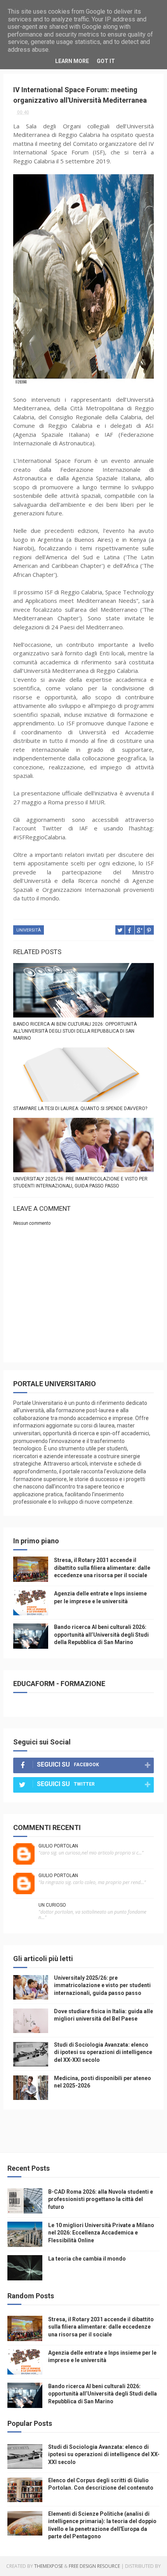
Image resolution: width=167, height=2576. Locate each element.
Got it (106, 61)
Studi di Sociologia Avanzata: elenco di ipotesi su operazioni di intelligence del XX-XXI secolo (103, 2052)
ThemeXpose (49, 2566)
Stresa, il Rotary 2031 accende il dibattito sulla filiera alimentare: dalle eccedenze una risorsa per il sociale (102, 1568)
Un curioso (52, 1905)
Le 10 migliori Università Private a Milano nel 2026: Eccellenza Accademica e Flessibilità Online (101, 2233)
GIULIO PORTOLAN (58, 1846)
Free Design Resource (94, 2566)
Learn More (72, 61)
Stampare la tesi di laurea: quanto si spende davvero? (80, 1109)
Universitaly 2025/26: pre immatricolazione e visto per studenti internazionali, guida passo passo (80, 1182)
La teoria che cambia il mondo (87, 2259)
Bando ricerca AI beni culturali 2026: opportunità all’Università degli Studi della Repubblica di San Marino (75, 1031)
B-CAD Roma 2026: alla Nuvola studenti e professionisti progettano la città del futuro (101, 2199)
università (29, 930)
